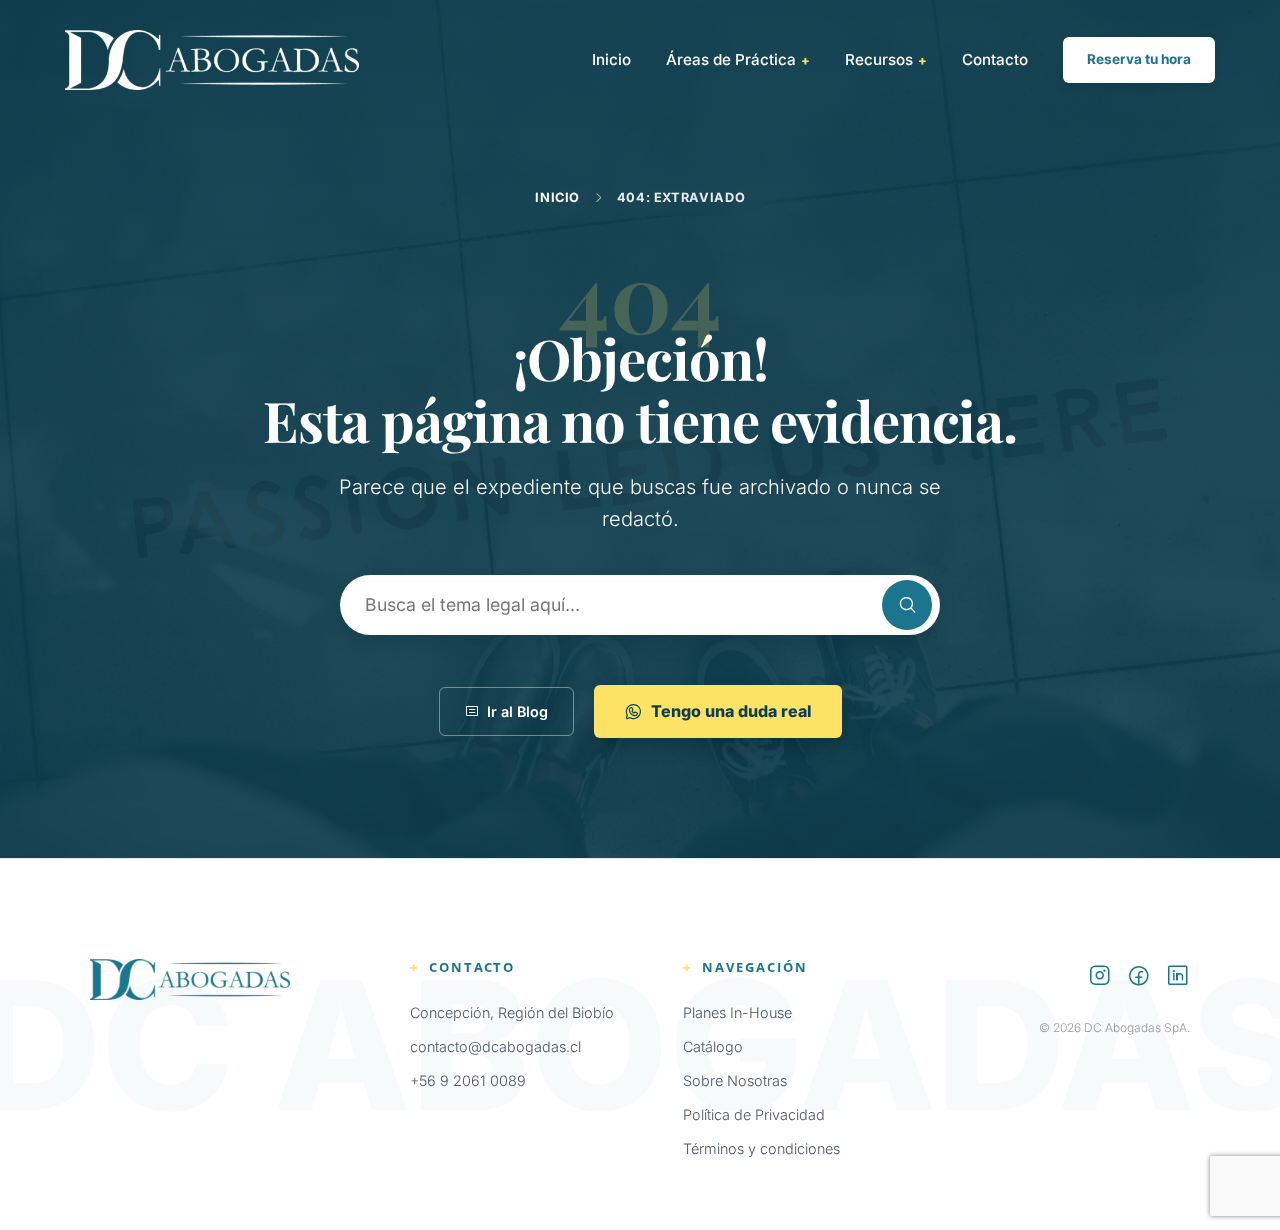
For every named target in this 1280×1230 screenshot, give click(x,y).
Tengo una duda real (731, 711)
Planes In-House (737, 1012)
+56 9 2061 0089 (468, 1080)
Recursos (886, 59)
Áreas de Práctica (738, 59)
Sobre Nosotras (735, 1080)
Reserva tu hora (1139, 59)
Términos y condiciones (761, 1148)
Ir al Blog (517, 711)
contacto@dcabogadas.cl (495, 1046)
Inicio (611, 59)
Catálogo (713, 1046)
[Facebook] (1139, 978)
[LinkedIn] (1178, 978)
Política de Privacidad (754, 1114)
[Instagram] (1100, 978)
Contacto (995, 59)
